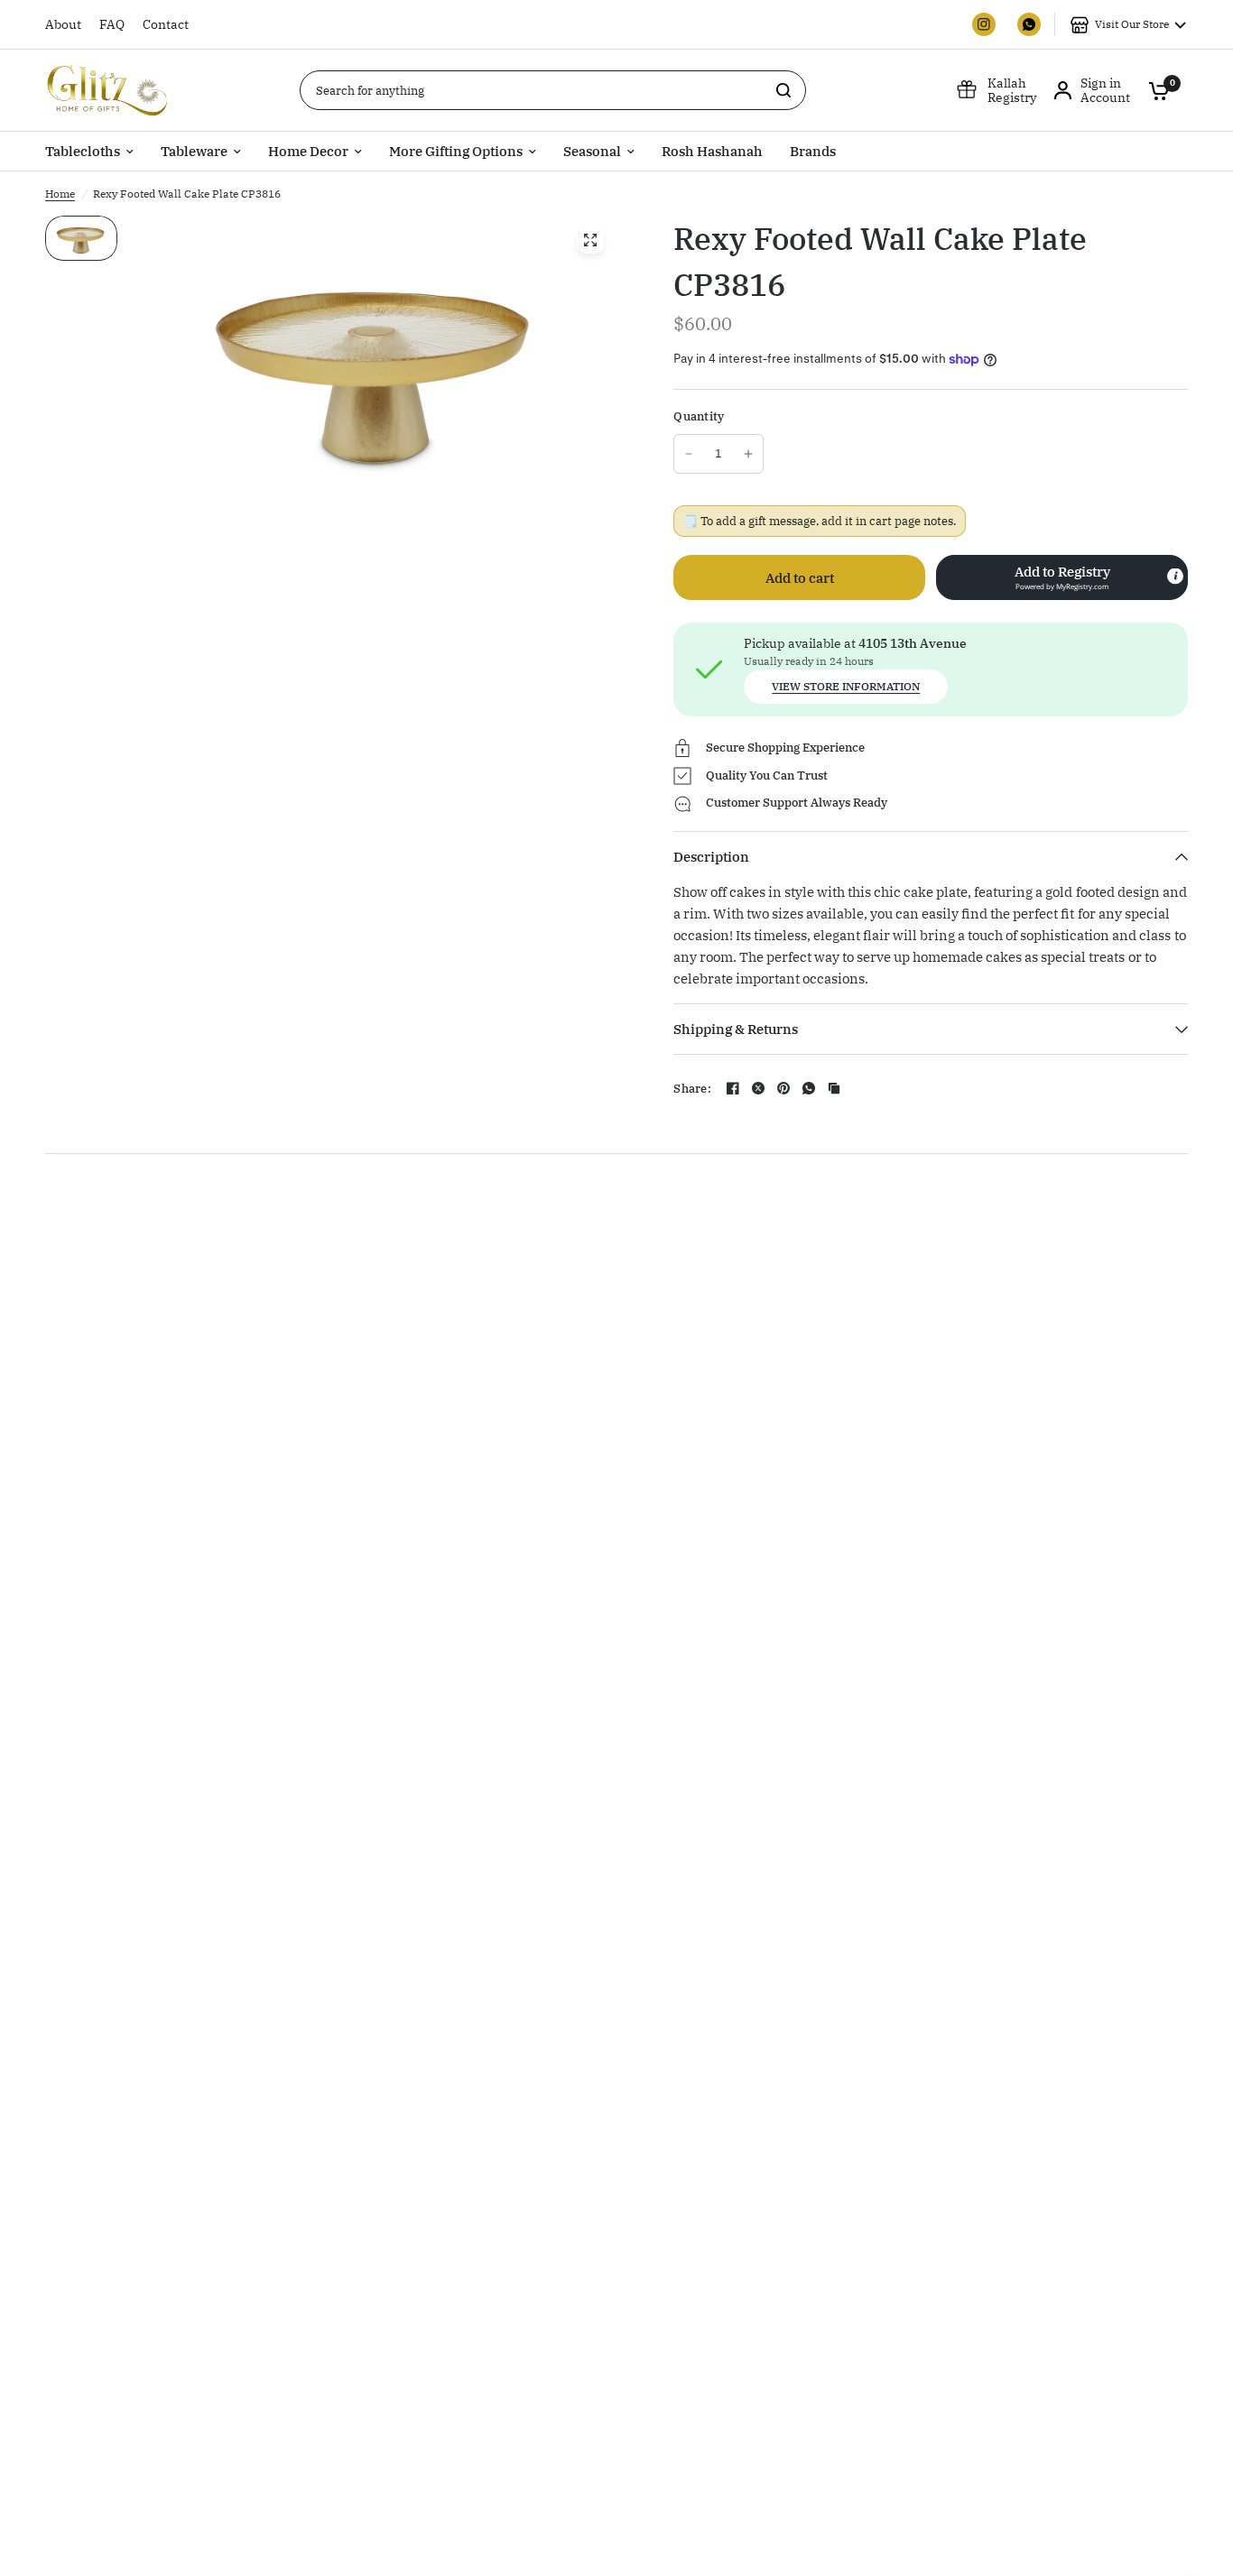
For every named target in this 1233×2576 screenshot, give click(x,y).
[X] (758, 1088)
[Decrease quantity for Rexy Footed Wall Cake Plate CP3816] (689, 454)
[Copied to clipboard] (834, 1088)
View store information (846, 686)
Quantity (699, 416)
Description (711, 857)
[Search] (783, 90)
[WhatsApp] (809, 1088)
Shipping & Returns (736, 1029)
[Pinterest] (783, 1088)
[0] (1154, 90)
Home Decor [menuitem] (308, 151)
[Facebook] (733, 1088)
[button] (1062, 577)
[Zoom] (590, 240)
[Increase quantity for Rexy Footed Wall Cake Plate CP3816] (748, 454)
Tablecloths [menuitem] (83, 151)
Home (60, 194)
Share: (692, 1089)
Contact (166, 24)
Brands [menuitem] (813, 151)
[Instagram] (984, 24)
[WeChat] (1029, 24)
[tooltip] (1175, 577)
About (63, 24)
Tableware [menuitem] (194, 151)
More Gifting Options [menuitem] (456, 151)
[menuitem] (68, 24)
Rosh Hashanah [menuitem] (712, 151)
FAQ (112, 24)
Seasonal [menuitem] (592, 151)
